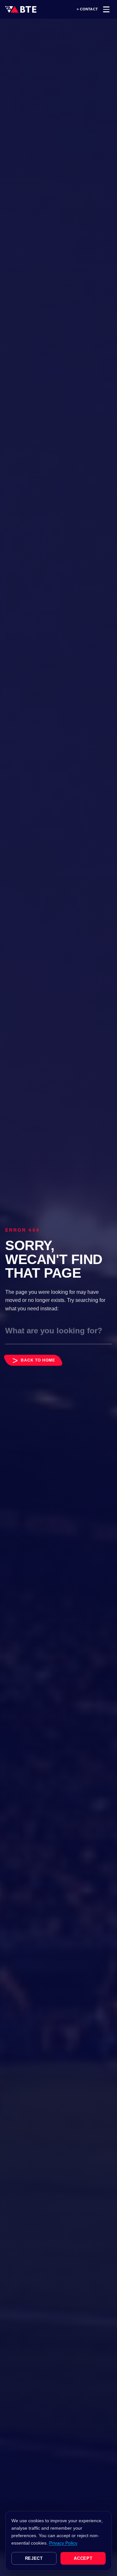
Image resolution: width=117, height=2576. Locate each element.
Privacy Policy (63, 2543)
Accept (83, 2558)
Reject (34, 2558)
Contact (89, 9)
